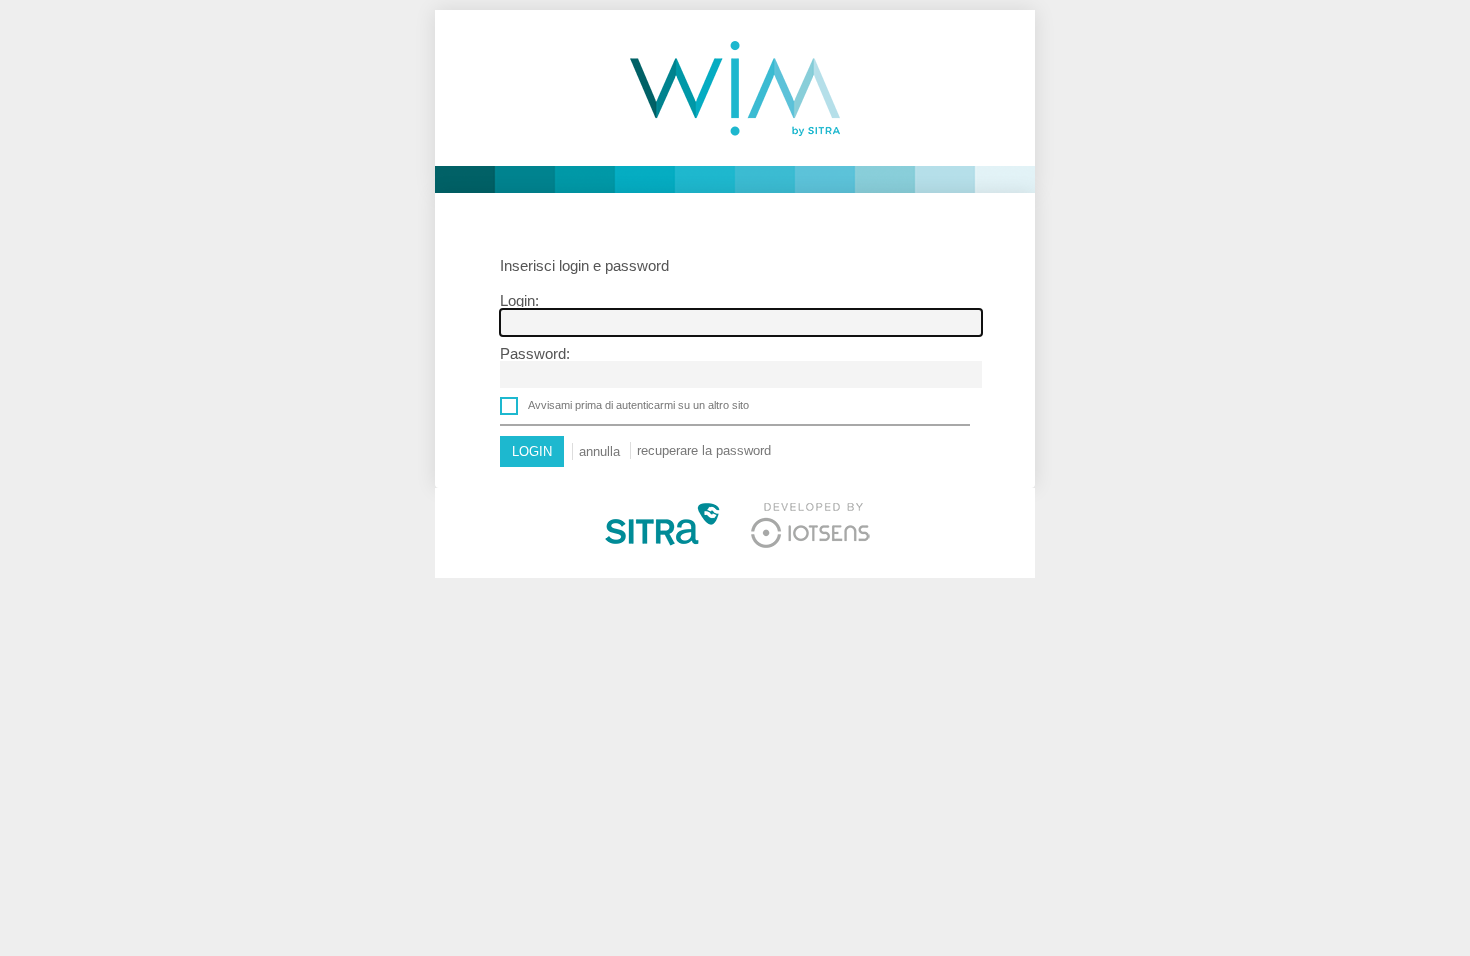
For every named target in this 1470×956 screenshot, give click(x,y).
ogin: (519, 300)
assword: (535, 353)
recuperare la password (704, 450)
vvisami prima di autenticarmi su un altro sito (638, 405)
